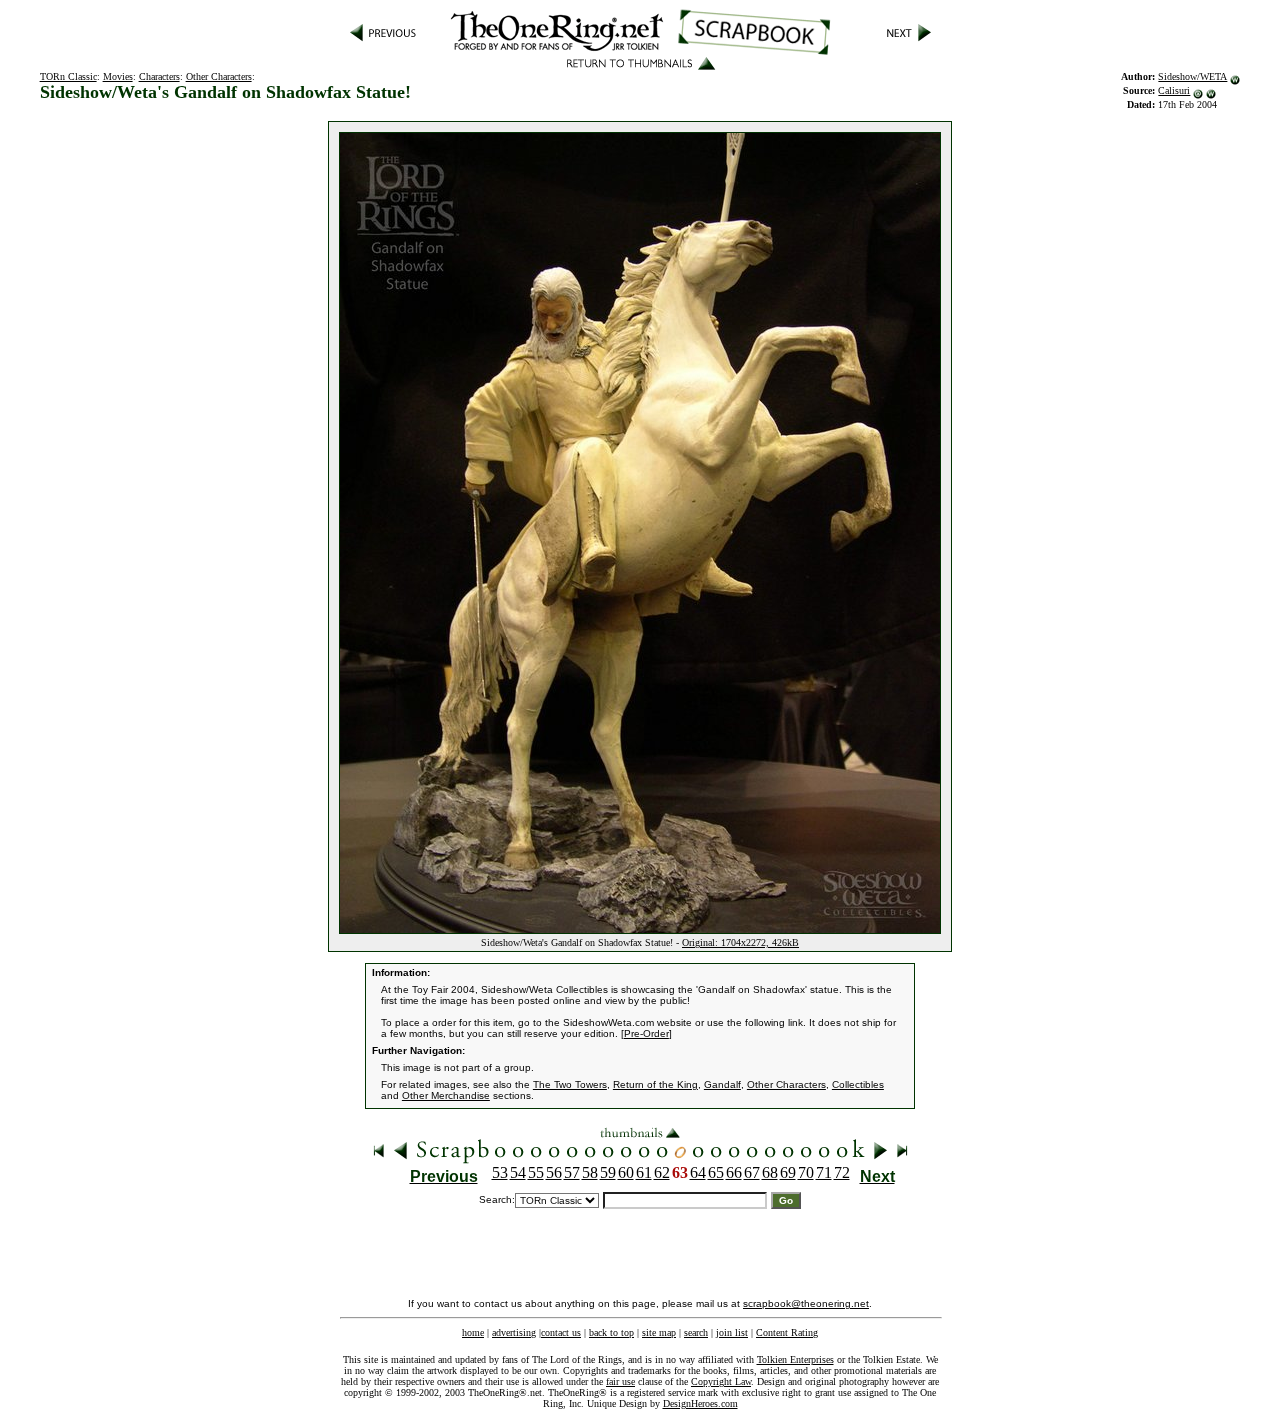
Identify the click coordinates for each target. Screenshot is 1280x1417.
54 (518, 1172)
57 (572, 1172)
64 (698, 1172)
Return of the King (655, 1084)
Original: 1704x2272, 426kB (740, 942)
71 (824, 1172)
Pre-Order (646, 1033)
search (696, 1332)
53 (500, 1172)
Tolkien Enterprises (795, 1359)
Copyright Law (721, 1381)
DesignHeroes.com (700, 1403)
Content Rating (787, 1332)
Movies (118, 76)
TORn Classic (68, 76)
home (473, 1332)
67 (752, 1172)
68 (770, 1172)
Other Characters (219, 76)
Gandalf (722, 1084)
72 (842, 1172)
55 (536, 1172)
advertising (514, 1332)
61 (644, 1172)
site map (659, 1332)
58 (590, 1172)
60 (626, 1172)
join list (732, 1332)
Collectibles (858, 1084)
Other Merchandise (446, 1095)
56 (554, 1172)
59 (608, 1172)
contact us (561, 1332)
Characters (159, 76)
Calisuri (1174, 90)
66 (734, 1172)
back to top (611, 1332)
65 (716, 1172)
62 (662, 1172)
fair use (620, 1381)
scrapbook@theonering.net (806, 1303)
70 (806, 1172)
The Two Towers (570, 1084)
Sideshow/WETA (1192, 76)
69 (788, 1172)
